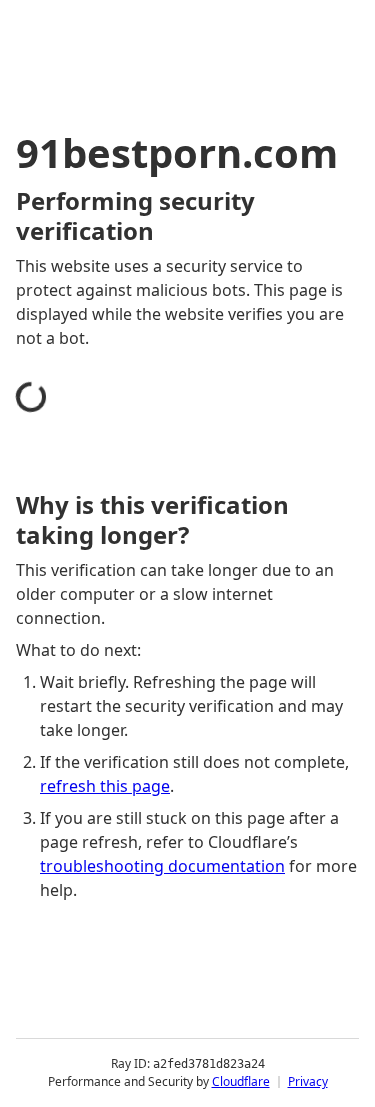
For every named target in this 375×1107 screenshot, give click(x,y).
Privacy (308, 1081)
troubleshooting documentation (162, 866)
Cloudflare (241, 1081)
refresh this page (105, 786)
